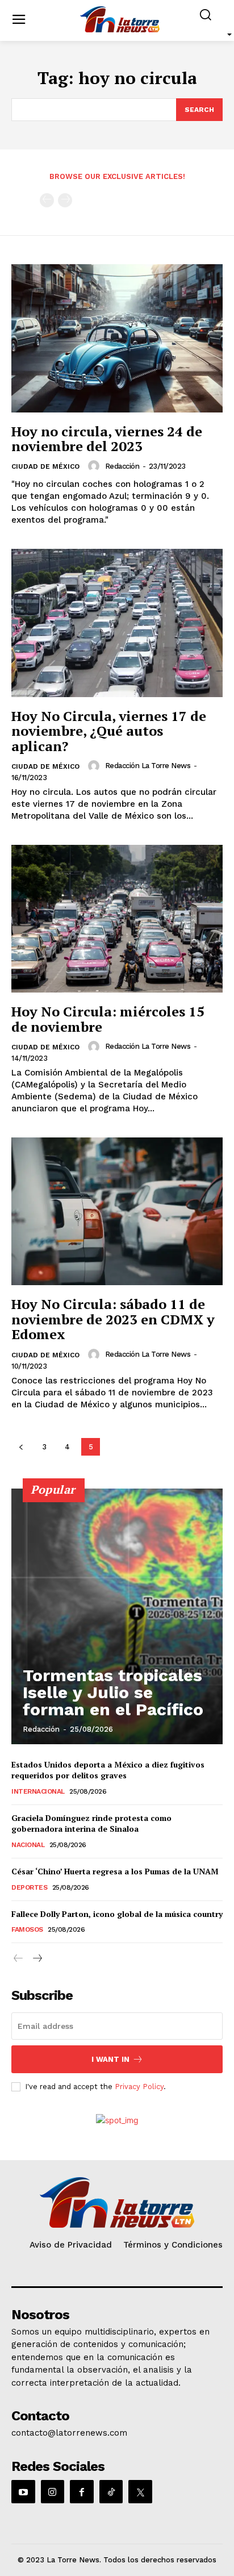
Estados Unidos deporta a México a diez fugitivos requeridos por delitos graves (108, 1770)
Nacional (28, 1845)
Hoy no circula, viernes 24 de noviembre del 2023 (107, 439)
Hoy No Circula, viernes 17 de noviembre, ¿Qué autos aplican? (109, 731)
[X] (140, 2492)
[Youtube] (23, 2492)
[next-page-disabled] (65, 200)
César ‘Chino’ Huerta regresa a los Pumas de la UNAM (115, 1871)
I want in (110, 2059)
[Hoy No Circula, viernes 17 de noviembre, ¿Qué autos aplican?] (117, 623)
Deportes (29, 1887)
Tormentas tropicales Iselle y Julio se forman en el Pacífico (113, 1692)
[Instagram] (53, 2492)
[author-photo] (95, 466)
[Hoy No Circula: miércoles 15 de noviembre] (117, 919)
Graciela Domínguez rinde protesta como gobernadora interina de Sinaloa (91, 1823)
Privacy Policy (139, 2087)
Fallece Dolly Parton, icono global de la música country (117, 1914)
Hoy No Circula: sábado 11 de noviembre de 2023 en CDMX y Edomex (113, 1319)
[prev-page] (47, 200)
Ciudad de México (45, 466)
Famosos (27, 1929)
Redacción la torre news (148, 766)
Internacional (38, 1791)
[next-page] (37, 1959)
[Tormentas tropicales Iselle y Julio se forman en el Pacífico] (117, 1616)
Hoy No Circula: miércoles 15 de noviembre (108, 1019)
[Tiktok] (111, 2492)
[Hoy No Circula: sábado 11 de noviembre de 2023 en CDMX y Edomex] (117, 1211)
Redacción (122, 466)
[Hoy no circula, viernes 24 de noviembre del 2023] (117, 338)
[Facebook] (82, 2492)
